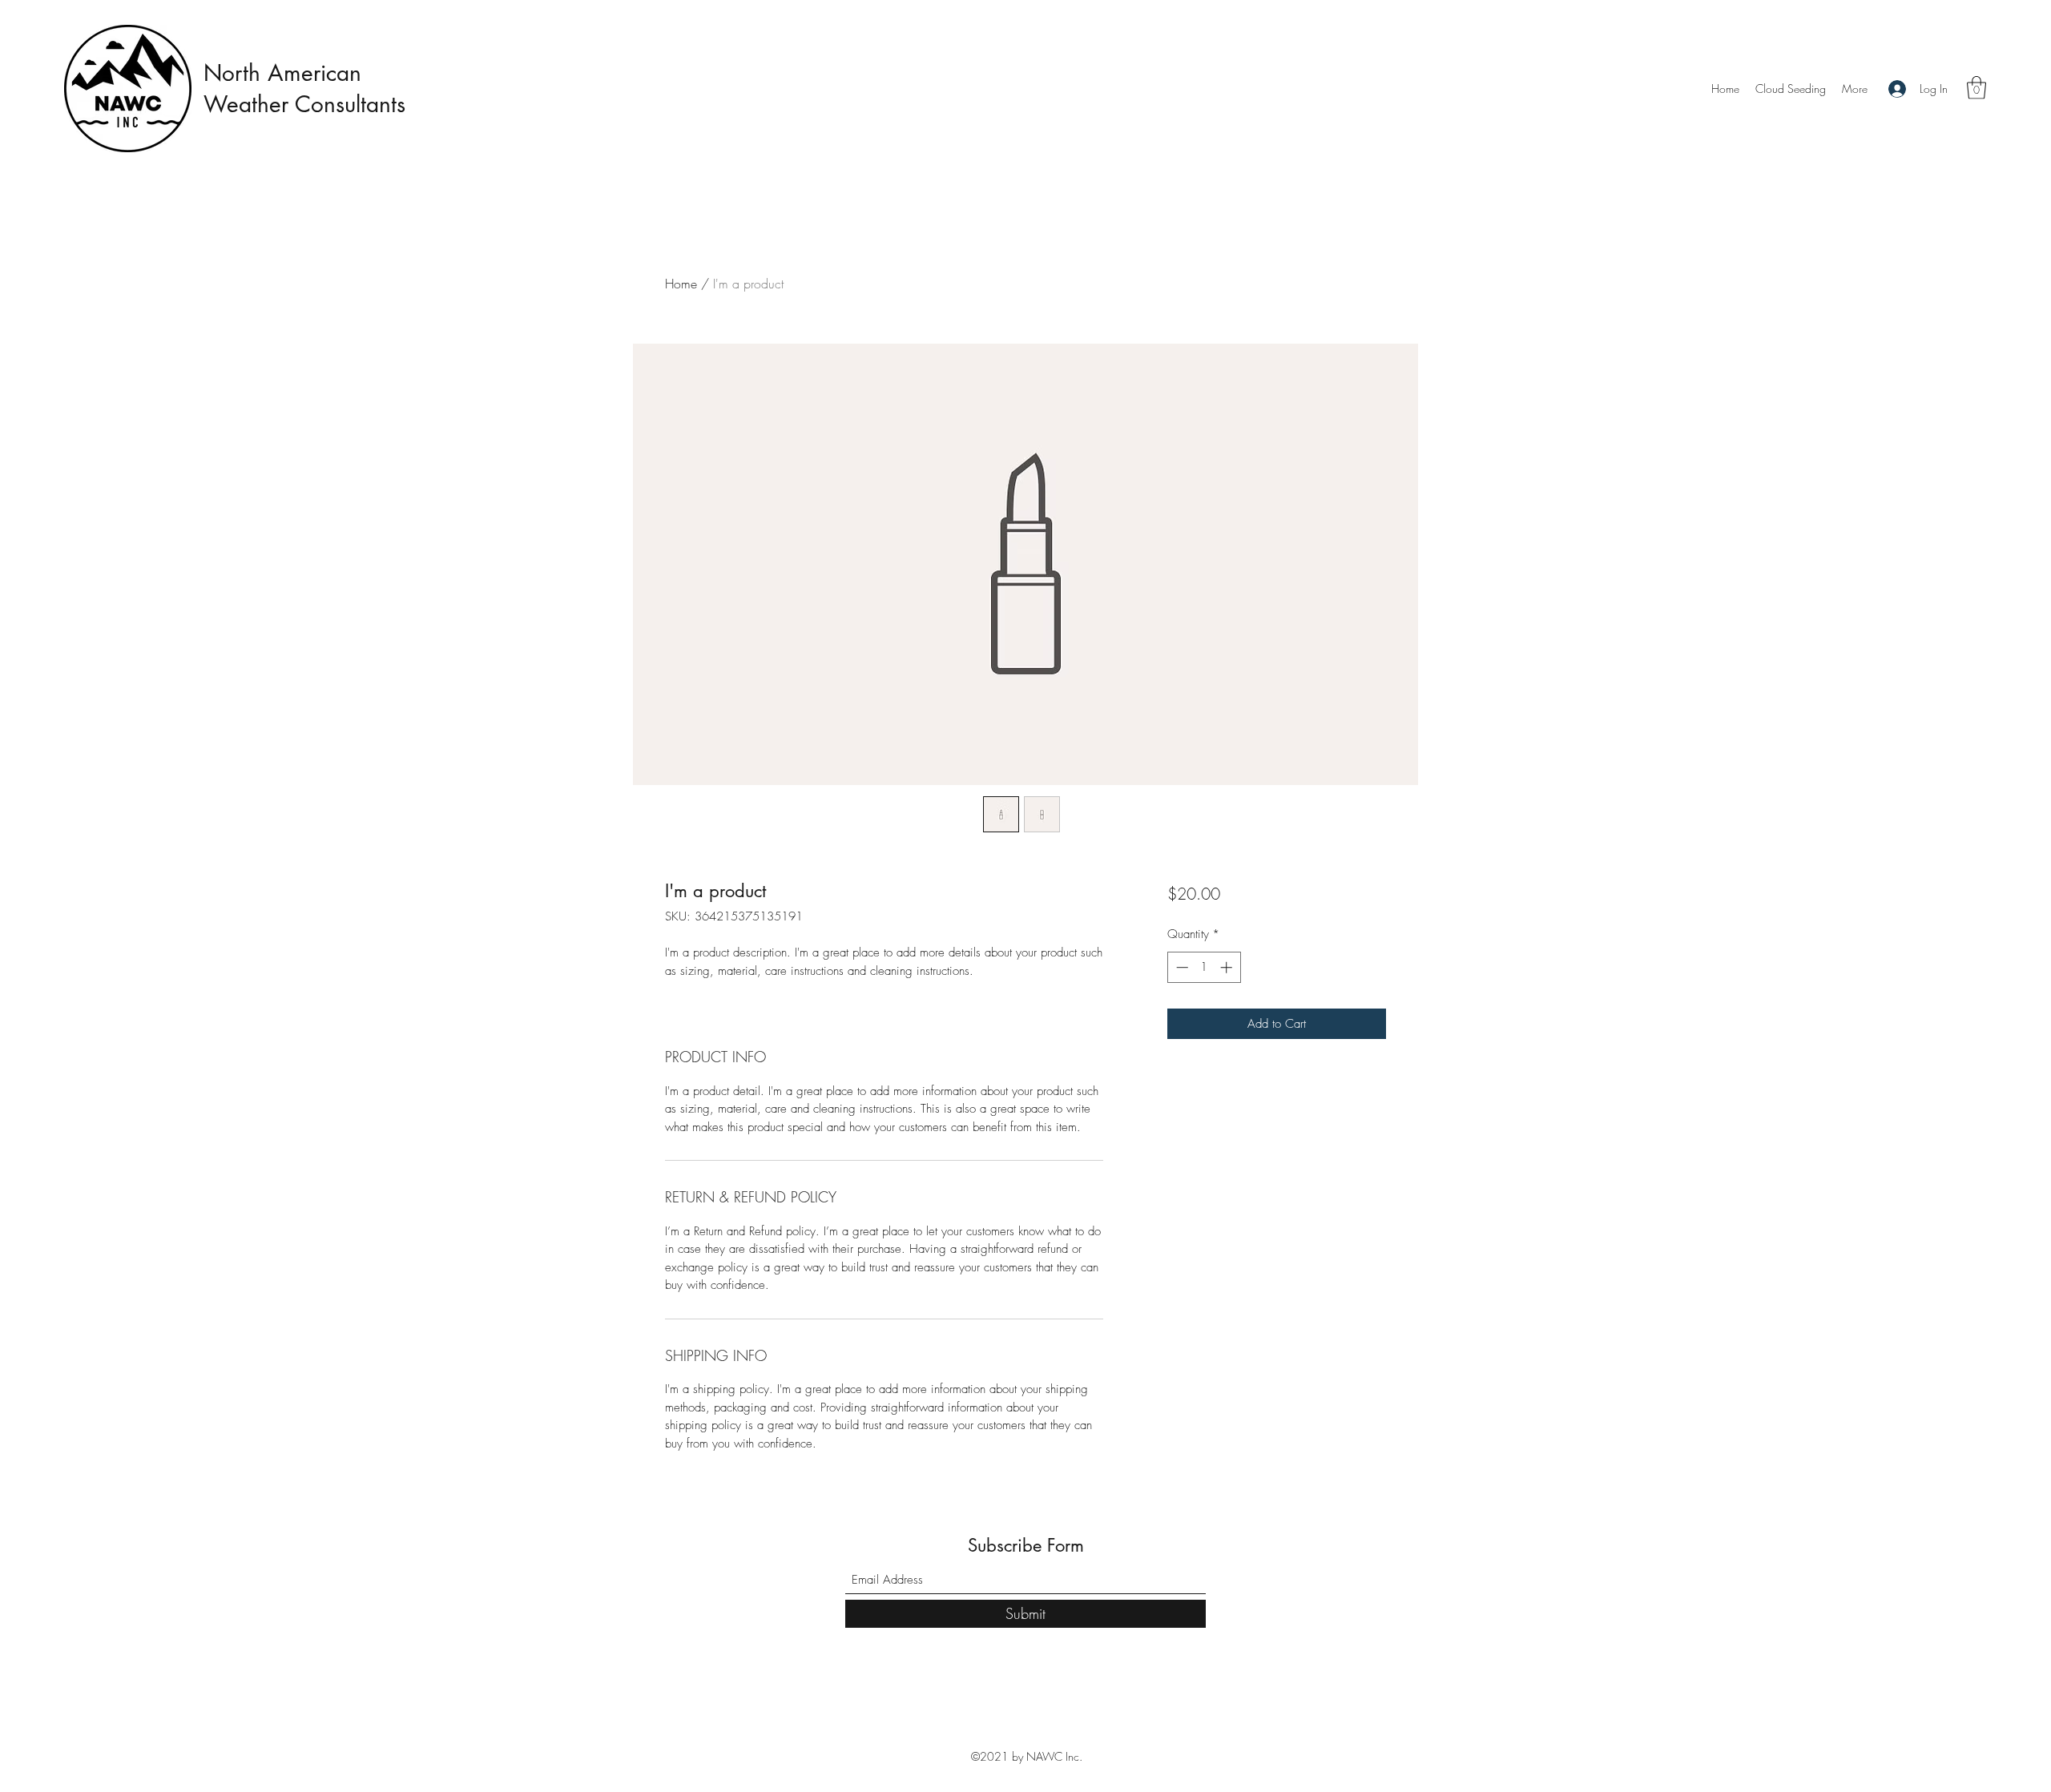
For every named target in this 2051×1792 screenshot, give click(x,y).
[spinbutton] (1204, 967)
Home (681, 284)
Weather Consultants (308, 104)
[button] (1976, 88)
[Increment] (1228, 967)
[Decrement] (1181, 967)
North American (282, 73)
